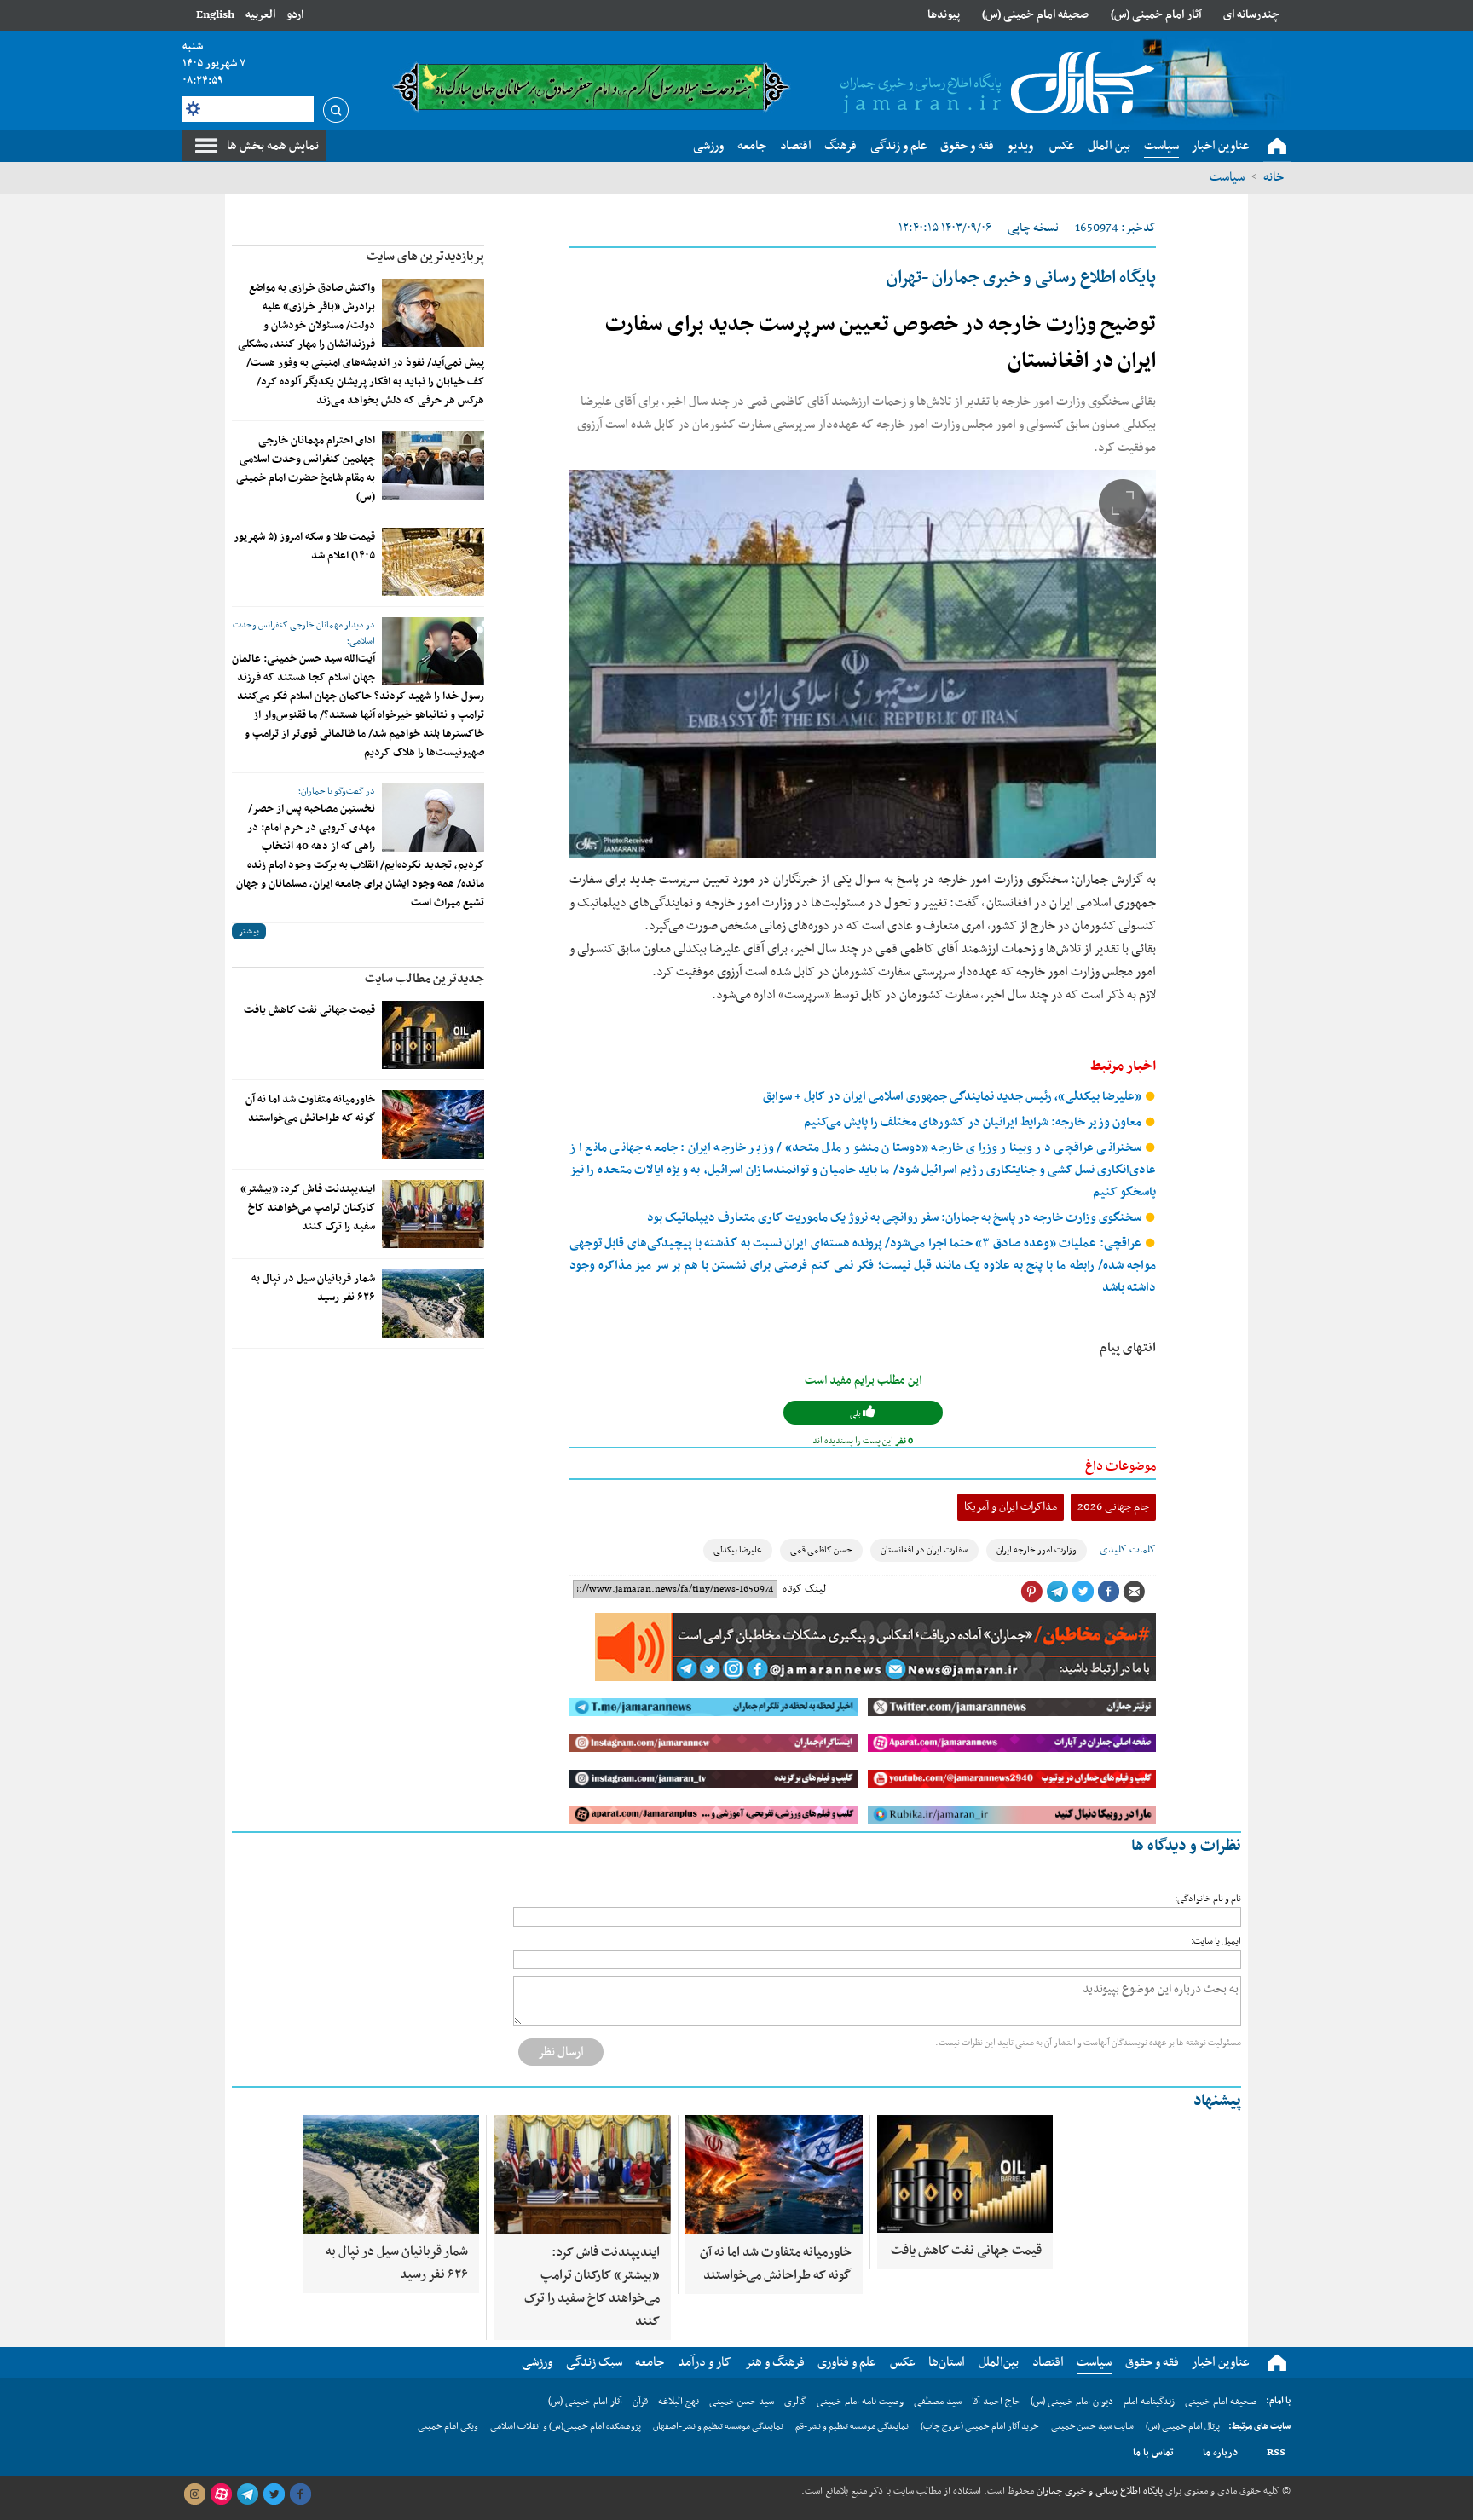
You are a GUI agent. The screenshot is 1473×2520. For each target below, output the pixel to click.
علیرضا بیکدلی (738, 1550)
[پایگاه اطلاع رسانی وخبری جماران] (994, 84)
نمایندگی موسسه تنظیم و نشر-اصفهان (718, 2427)
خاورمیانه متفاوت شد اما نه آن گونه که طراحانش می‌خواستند (310, 1109)
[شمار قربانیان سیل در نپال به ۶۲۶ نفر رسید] (433, 1303)
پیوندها (944, 15)
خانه (1274, 177)
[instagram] (194, 2494)
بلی (856, 1414)
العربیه (260, 15)
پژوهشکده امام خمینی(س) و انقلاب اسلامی (566, 2427)
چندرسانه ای (1251, 15)
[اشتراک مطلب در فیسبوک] (1108, 1592)
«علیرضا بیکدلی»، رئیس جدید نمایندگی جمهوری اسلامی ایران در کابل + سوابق (953, 1097)
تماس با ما (1153, 2453)
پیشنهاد (1217, 2101)
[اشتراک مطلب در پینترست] (1031, 1592)
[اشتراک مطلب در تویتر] (1083, 1592)
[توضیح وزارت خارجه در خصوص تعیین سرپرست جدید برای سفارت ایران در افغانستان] (863, 664)
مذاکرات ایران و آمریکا (1011, 1507)
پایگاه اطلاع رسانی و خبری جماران (1098, 2491)
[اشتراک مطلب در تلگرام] (1057, 1592)
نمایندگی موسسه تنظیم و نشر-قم (852, 2427)
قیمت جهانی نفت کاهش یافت (309, 1010)
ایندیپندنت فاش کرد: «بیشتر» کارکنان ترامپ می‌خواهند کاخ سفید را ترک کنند (308, 1208)
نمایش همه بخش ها (273, 146)
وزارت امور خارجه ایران (1037, 1550)
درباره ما (1220, 2453)
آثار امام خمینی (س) (1156, 15)
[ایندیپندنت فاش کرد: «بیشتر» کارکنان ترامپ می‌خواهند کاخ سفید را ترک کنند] (433, 1214)
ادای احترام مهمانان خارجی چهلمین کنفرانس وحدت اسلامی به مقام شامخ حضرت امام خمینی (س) (306, 469)
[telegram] (247, 2494)
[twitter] (274, 2494)
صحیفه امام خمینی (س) (1035, 15)
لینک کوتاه (804, 1589)
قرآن (640, 2402)
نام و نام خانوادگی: (1208, 1899)
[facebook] (300, 2494)
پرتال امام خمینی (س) (1183, 2427)
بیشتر (249, 931)
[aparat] (221, 2494)
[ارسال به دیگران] (1134, 1592)
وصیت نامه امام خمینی (860, 2402)
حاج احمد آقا (996, 2402)
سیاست (1227, 177)
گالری (795, 2402)
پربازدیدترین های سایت (425, 257)
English (215, 15)
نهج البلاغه (679, 2402)
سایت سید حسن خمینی (1092, 2427)
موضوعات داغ (1121, 1466)
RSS (1276, 2453)
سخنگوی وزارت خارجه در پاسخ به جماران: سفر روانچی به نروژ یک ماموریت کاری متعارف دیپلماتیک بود (895, 1218)
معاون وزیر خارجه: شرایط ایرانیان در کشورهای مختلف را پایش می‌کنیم (974, 1122)
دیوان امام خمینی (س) (1072, 2402)
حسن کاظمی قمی (821, 1550)
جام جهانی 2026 (1113, 1507)
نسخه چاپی (1033, 228)
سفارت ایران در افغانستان (924, 1550)
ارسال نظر (561, 2052)
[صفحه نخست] (1277, 147)
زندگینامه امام (1149, 2402)
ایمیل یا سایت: (1216, 1942)
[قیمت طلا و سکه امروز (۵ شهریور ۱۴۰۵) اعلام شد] (433, 562)
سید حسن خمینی (742, 2402)
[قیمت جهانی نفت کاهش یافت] (433, 1035)
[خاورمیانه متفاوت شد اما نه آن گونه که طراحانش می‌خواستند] (433, 1124)
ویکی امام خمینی (448, 2427)
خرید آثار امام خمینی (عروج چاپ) (980, 2427)
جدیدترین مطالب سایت (425, 979)
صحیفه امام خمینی (1221, 2402)
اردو (295, 15)
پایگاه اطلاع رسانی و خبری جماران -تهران (1021, 278)
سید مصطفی (938, 2402)
